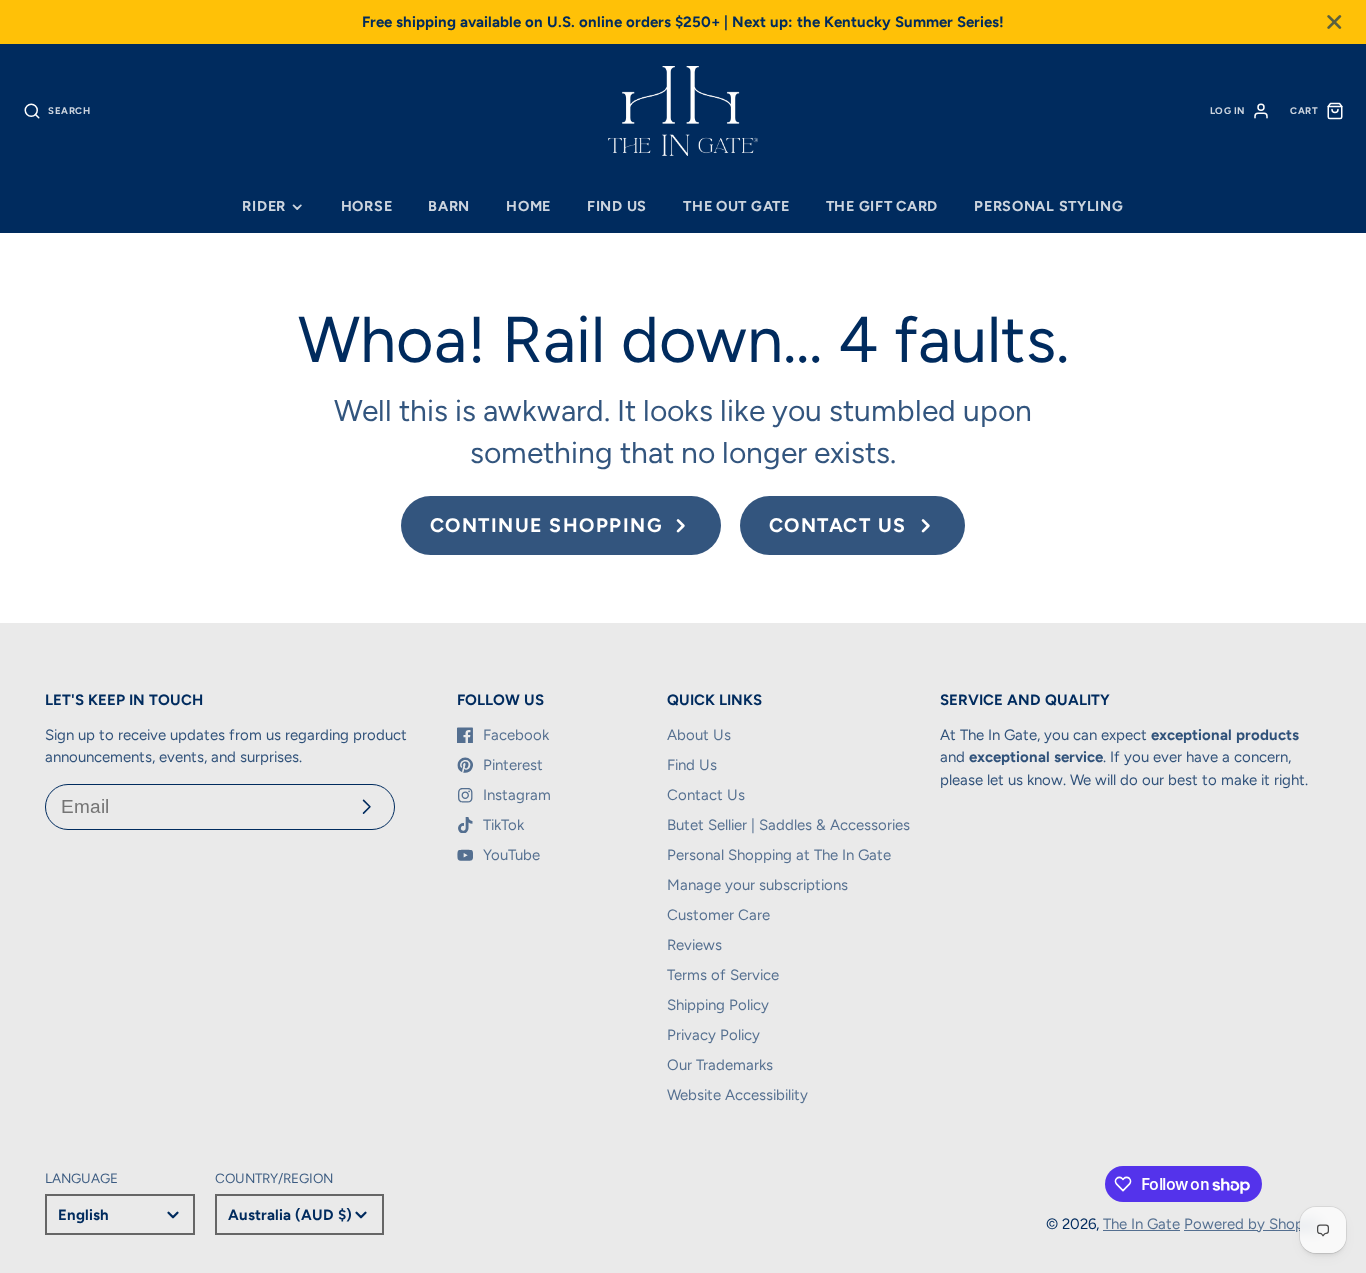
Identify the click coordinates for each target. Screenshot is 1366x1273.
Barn (449, 206)
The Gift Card (882, 206)
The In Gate (1141, 1224)
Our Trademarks (720, 1065)
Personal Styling (1049, 206)
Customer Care (718, 915)
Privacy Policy (713, 1035)
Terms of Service (723, 975)
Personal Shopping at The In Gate (779, 855)
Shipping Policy (718, 1005)
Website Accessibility (737, 1095)
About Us (699, 735)
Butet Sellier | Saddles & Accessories (788, 825)
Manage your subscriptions (757, 885)
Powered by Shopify (1252, 1224)
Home (528, 206)
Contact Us (706, 795)
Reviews (694, 945)
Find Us (617, 206)
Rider (264, 206)
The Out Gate (736, 206)
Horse (367, 206)
